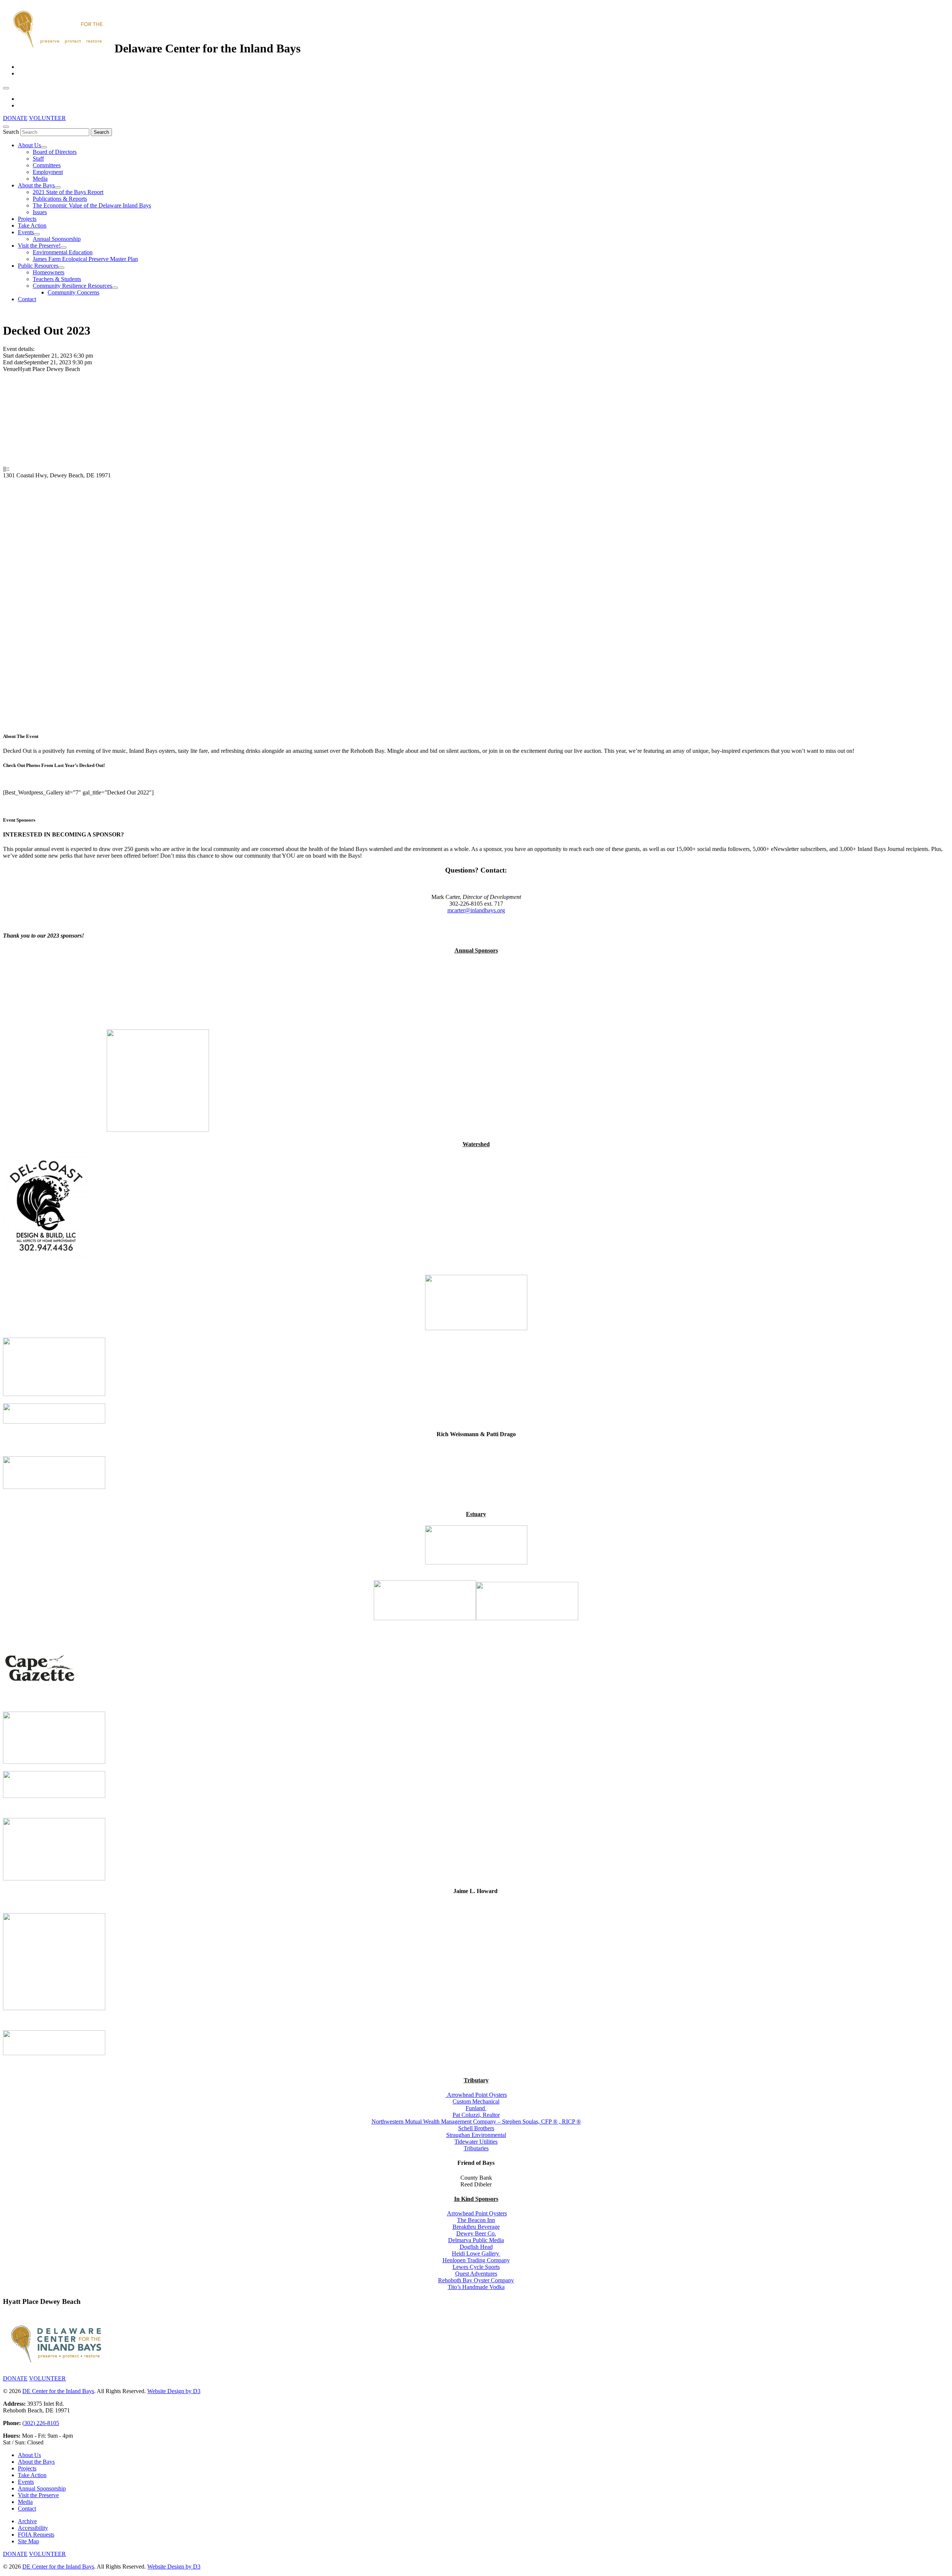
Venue (10, 369)
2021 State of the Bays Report (68, 192)
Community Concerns (73, 292)
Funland (476, 2108)
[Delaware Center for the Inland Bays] (59, 48)
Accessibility (33, 2528)
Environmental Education (63, 252)
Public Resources (38, 266)
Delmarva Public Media (476, 2240)
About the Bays (36, 185)
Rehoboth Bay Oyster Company (476, 2280)
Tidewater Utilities (476, 2142)
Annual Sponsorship (57, 239)
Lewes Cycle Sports (476, 2267)
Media (40, 179)
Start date (14, 356)
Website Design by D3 (174, 2391)
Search (11, 132)
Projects (27, 219)
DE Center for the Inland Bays (58, 2391)
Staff (38, 159)
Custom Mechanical (476, 2101)
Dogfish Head (476, 2247)
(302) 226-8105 (41, 2423)
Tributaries (476, 2148)
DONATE (15, 118)
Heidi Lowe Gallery (476, 2253)
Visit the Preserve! (39, 246)
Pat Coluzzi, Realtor (476, 2115)
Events (26, 232)
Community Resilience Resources (72, 286)
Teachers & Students (57, 279)
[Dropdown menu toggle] (44, 147)
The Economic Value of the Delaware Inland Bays (92, 205)
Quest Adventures (476, 2274)
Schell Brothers (476, 2128)
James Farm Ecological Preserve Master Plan (85, 259)
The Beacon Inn (476, 2220)
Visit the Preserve (38, 2495)
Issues (40, 212)
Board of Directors (55, 152)
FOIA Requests (36, 2535)
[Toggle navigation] (6, 88)
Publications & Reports (60, 199)
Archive (27, 2521)
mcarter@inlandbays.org (476, 910)
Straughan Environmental (476, 2135)
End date (13, 362)
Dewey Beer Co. (476, 2233)
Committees (47, 165)
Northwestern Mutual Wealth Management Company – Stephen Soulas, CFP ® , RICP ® (476, 2122)
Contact (27, 299)
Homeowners (49, 272)
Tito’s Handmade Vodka (476, 2287)
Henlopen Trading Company (476, 2260)
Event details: (19, 349)
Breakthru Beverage (476, 2227)
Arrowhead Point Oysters (477, 2095)
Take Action (32, 225)
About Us (29, 145)
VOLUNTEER (47, 118)
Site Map (28, 2541)
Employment (48, 172)
